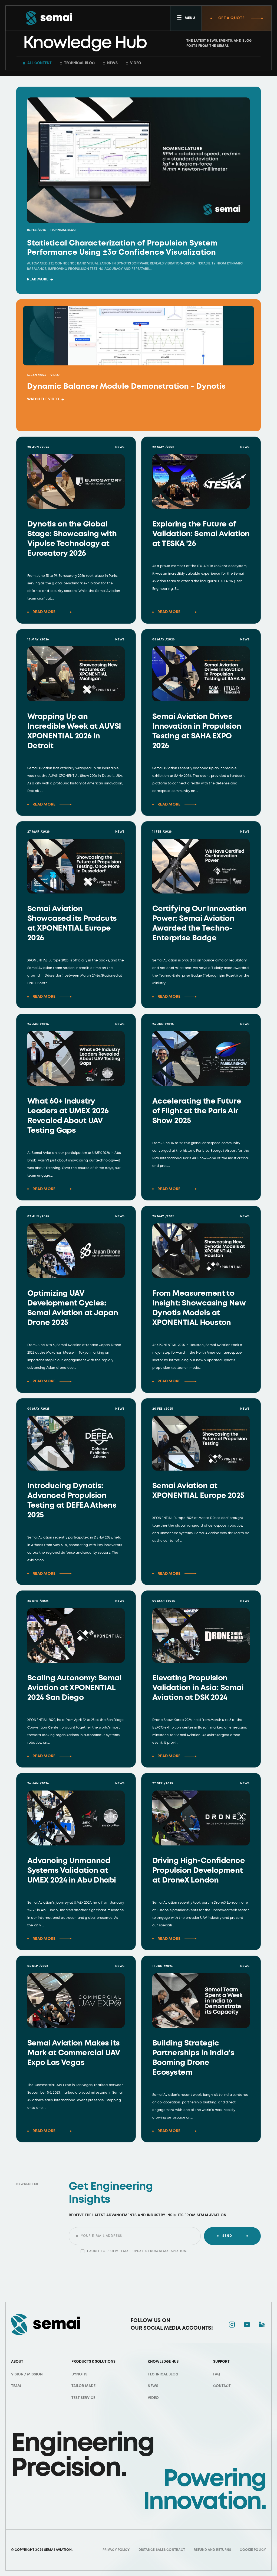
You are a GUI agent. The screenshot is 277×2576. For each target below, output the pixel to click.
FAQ (217, 2374)
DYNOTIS (79, 2374)
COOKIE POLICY (253, 2550)
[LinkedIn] (262, 2325)
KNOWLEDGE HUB (163, 2362)
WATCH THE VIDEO (46, 400)
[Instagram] (232, 2325)
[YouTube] (247, 2325)
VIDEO (136, 63)
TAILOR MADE (83, 2386)
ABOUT (17, 2362)
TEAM (16, 2386)
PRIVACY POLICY (116, 2550)
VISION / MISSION (27, 2374)
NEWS (112, 63)
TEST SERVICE (83, 2398)
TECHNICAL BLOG (79, 63)
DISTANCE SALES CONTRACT (162, 2550)
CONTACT (222, 2386)
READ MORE (40, 280)
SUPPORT (221, 2362)
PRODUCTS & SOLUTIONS (93, 2362)
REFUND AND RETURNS (212, 2550)
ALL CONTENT (39, 63)
